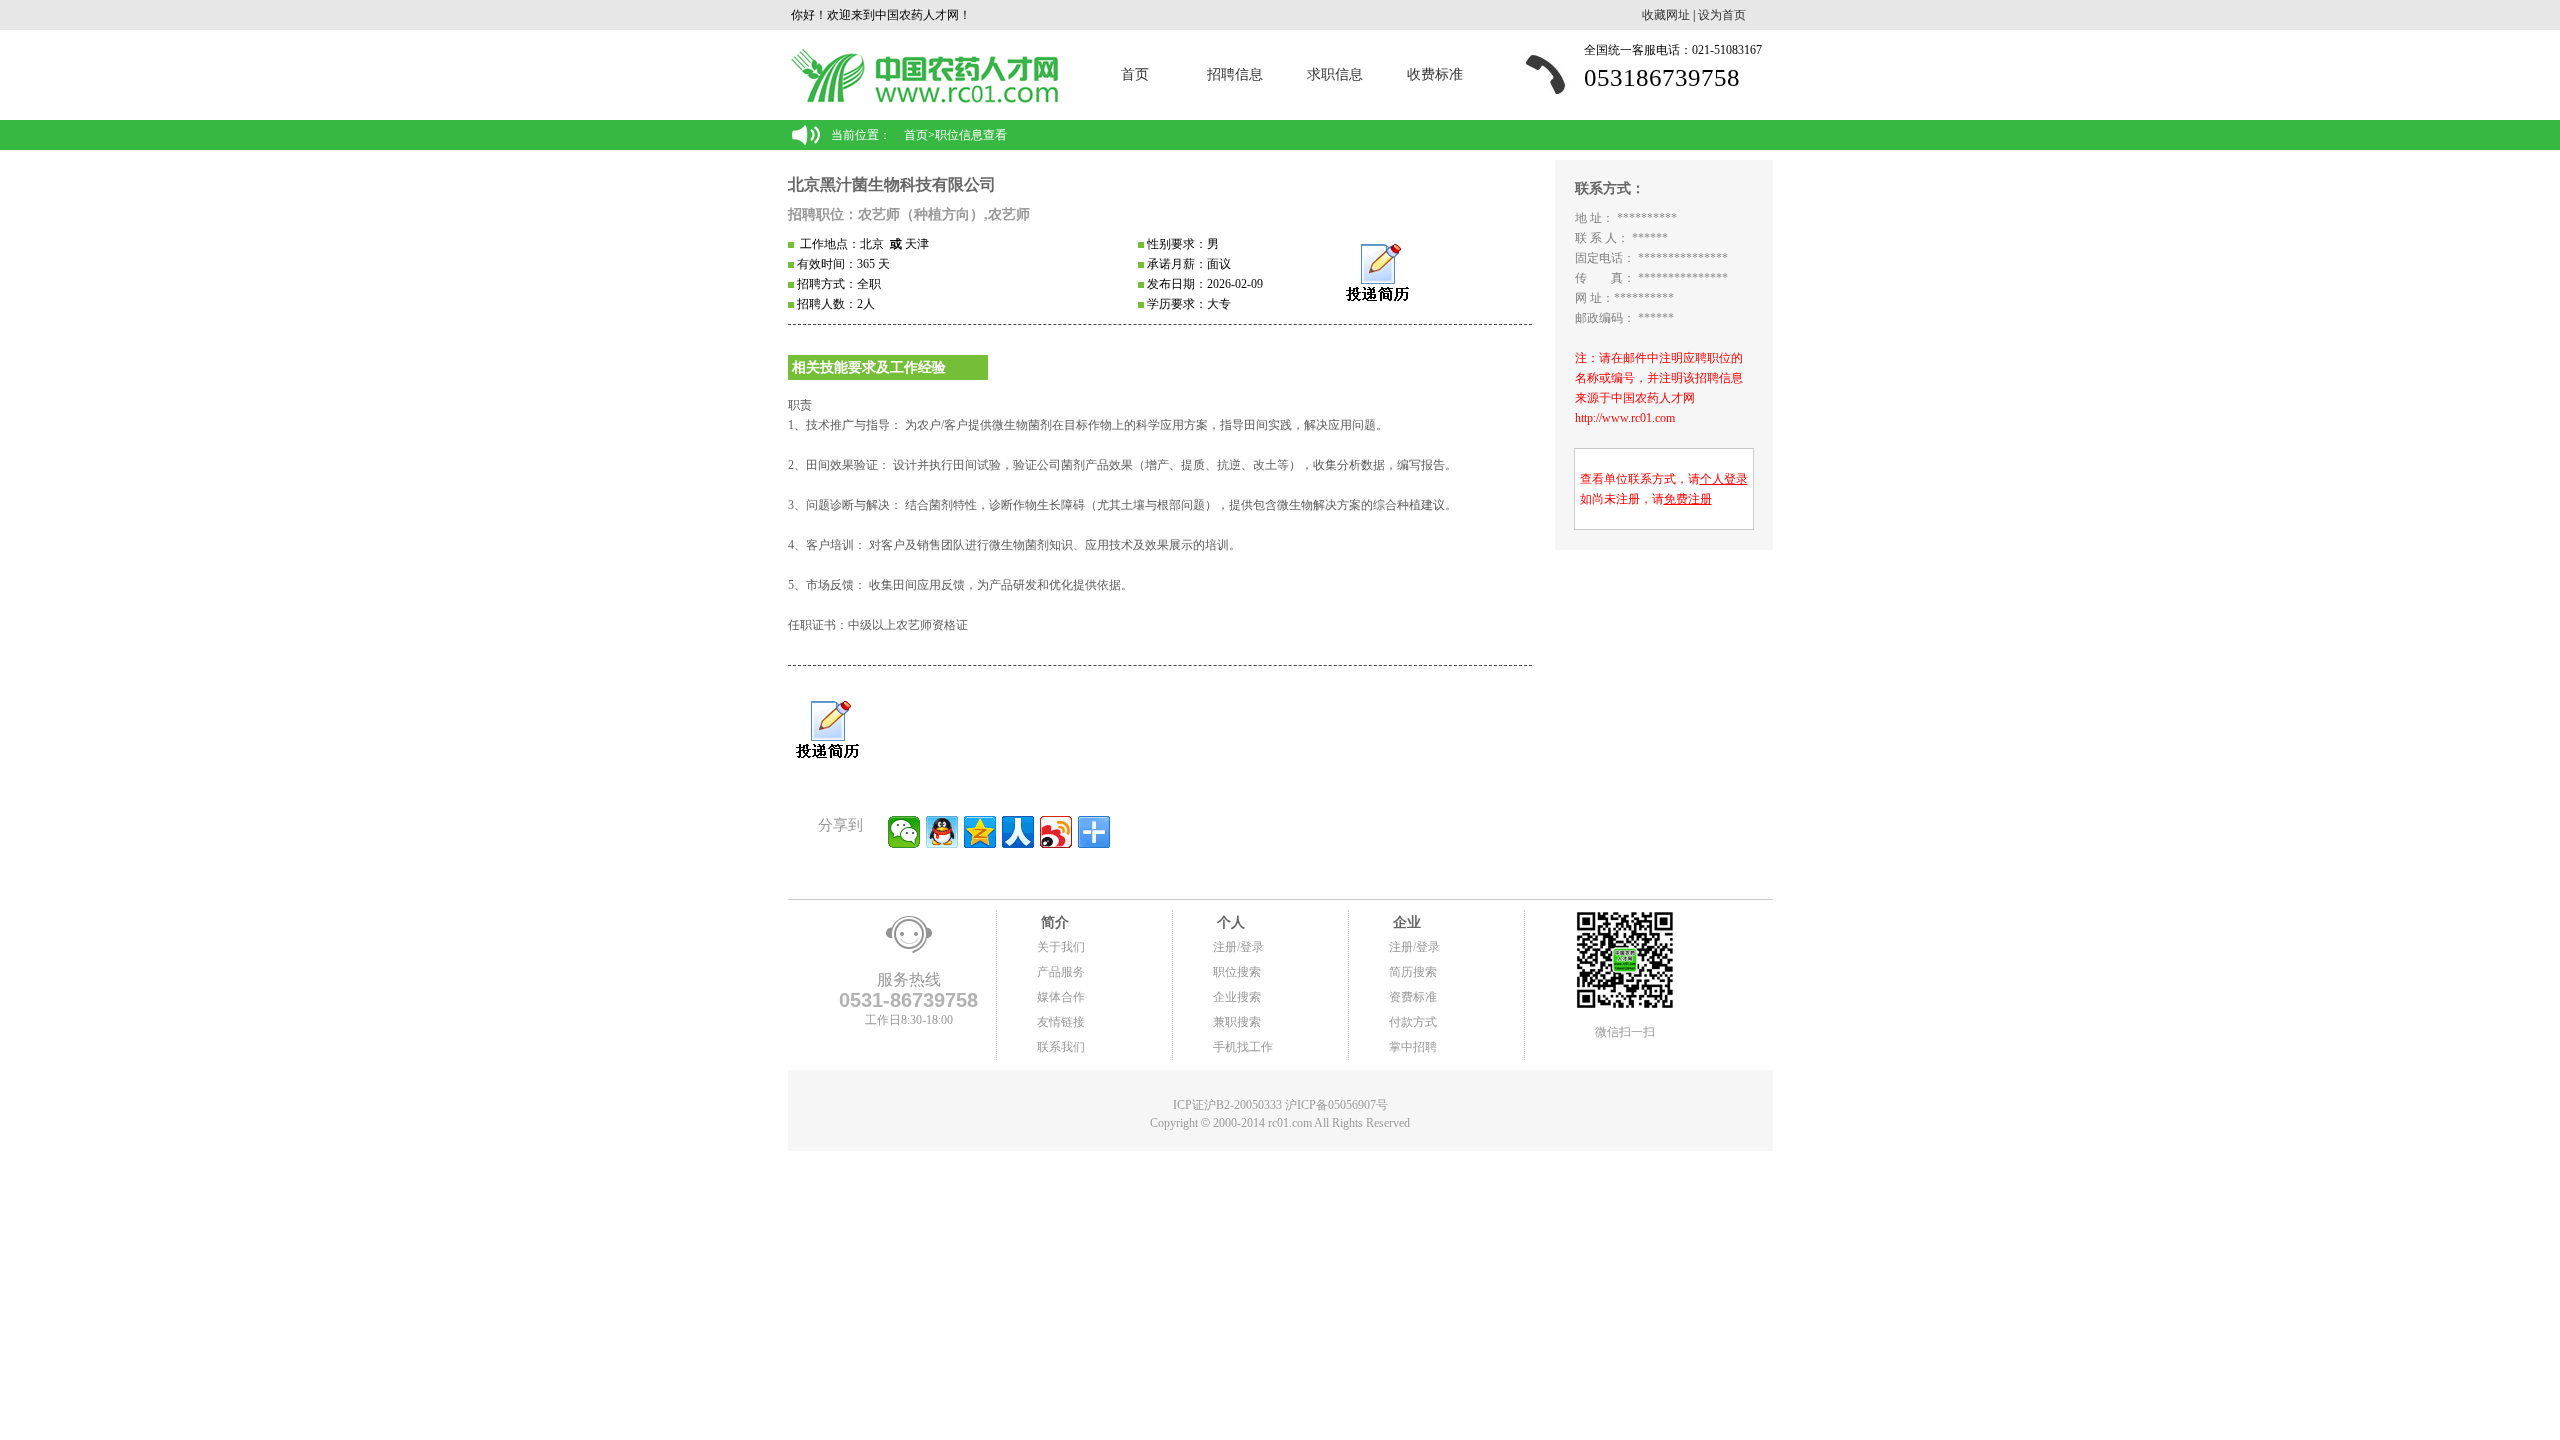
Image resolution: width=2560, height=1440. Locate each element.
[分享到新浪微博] (1056, 832)
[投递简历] (1377, 273)
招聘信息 (1235, 74)
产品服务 (1061, 972)
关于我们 (1061, 947)
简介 (1053, 922)
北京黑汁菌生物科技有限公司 (892, 184)
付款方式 (1413, 1022)
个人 (1229, 922)
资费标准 (1413, 997)
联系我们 (1061, 1047)
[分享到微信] (904, 832)
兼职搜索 (1237, 1022)
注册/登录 (1238, 947)
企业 (1405, 922)
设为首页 (1722, 15)
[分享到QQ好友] (942, 832)
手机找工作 (1243, 1047)
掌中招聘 (1413, 1047)
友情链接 (1061, 1022)
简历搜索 (1413, 972)
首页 (1135, 74)
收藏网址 (1666, 15)
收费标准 (1435, 74)
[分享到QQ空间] (980, 832)
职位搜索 (1237, 972)
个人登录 (1724, 479)
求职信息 (1335, 74)
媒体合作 (1061, 997)
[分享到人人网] (1018, 832)
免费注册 (1688, 499)
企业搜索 (1237, 997)
